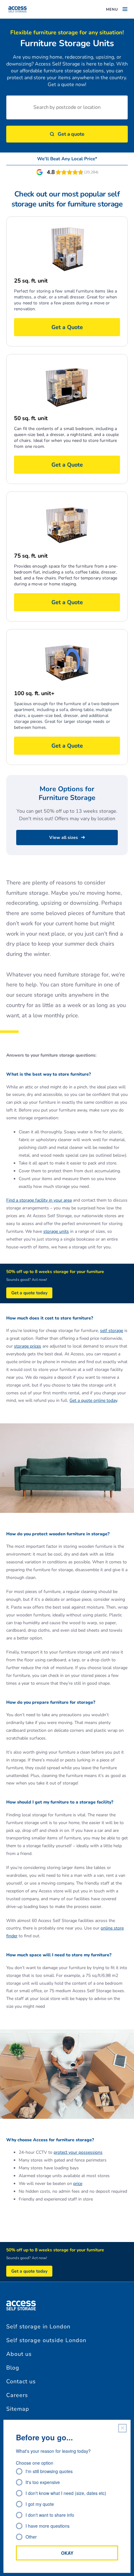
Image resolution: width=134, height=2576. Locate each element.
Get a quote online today (93, 1400)
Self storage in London (38, 2327)
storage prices (28, 1346)
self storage (112, 1331)
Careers (17, 2395)
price (78, 2184)
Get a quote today (29, 1293)
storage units (56, 1231)
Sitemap (18, 2409)
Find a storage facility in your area (39, 1200)
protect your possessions (78, 2152)
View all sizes (64, 838)
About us (19, 2354)
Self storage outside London (46, 2340)
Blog (13, 2368)
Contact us (21, 2381)
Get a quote (71, 134)
